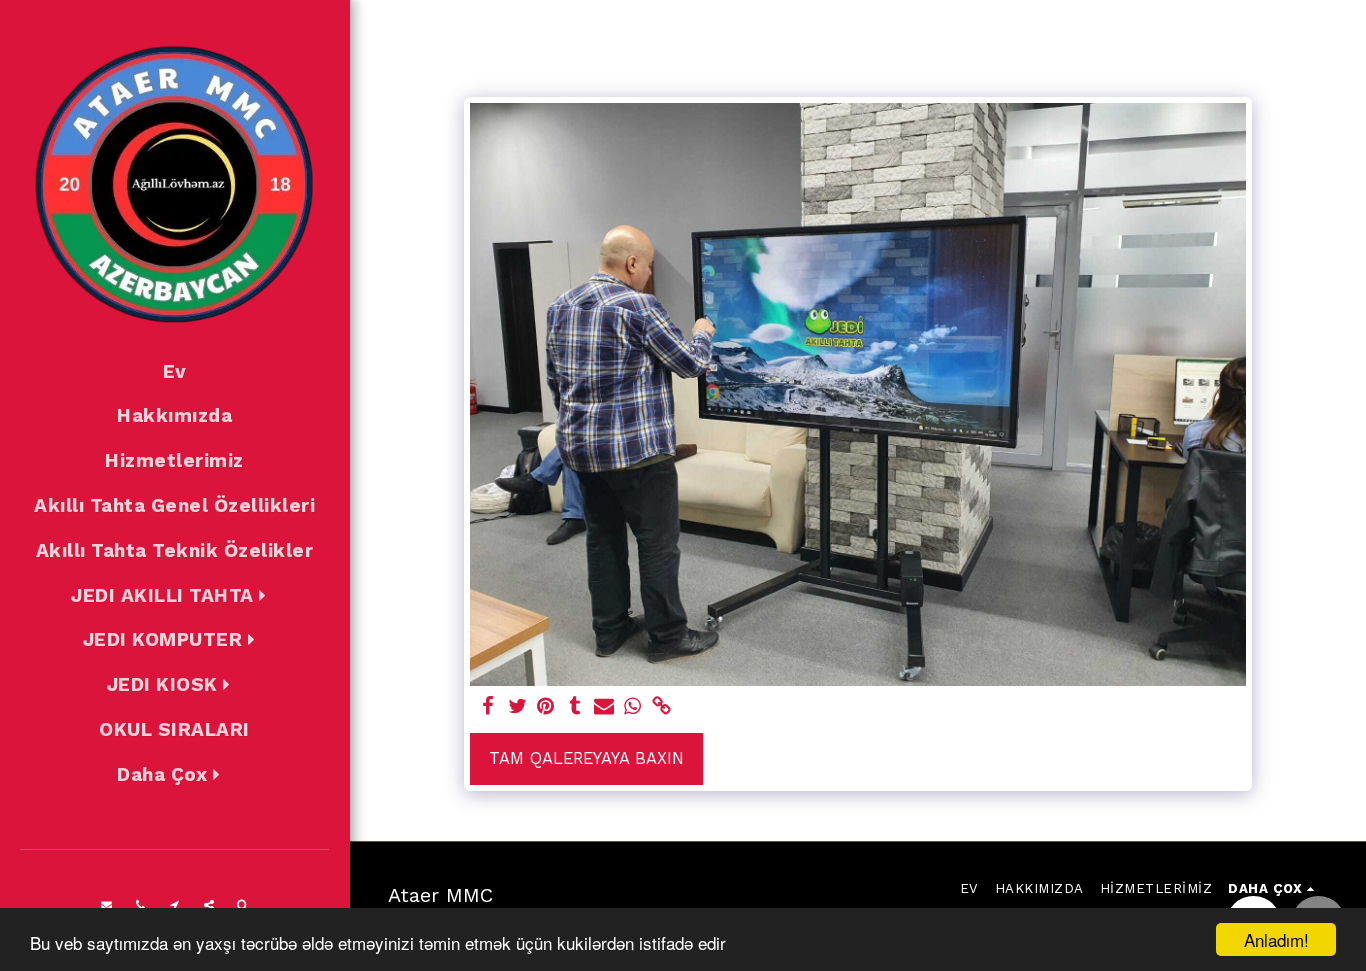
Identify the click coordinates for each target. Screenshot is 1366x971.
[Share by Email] (603, 707)
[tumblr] (574, 707)
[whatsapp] (632, 707)
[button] (174, 596)
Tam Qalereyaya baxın (586, 758)
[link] (661, 707)
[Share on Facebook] (488, 707)
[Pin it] (546, 707)
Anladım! (1276, 939)
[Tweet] (517, 707)
